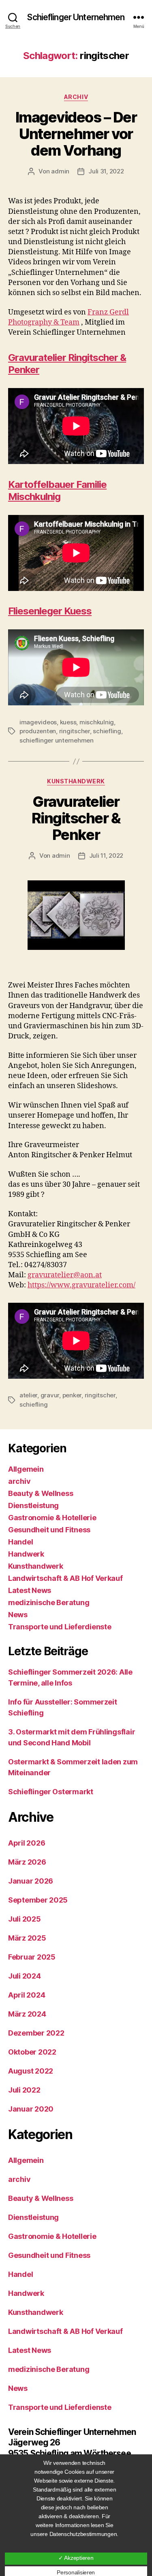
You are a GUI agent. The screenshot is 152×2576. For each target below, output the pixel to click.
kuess (68, 722)
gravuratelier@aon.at (65, 1275)
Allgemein (26, 1469)
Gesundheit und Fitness (49, 1530)
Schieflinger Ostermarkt (51, 1792)
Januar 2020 (31, 2109)
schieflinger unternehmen (57, 740)
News (18, 1615)
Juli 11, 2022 (106, 856)
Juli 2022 (24, 2090)
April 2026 (27, 1843)
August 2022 (31, 2071)
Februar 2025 (32, 1957)
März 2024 (27, 2014)
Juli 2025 (25, 1919)
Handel (20, 1542)
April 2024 (27, 1995)
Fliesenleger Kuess (50, 611)
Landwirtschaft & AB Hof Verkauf (65, 1578)
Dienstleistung (33, 1505)
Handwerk (26, 1554)
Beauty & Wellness (41, 1493)
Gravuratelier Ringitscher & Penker (76, 818)
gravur (50, 1395)
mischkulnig (97, 722)
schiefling (107, 731)
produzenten (38, 731)
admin (60, 171)
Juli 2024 (25, 1976)
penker (72, 1395)
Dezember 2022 (36, 2033)
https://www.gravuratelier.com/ (81, 1285)
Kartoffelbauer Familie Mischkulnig (57, 491)
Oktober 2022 (32, 2052)
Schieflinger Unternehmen (76, 17)
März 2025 (27, 1938)
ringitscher (75, 731)
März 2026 (27, 1862)
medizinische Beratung (49, 1602)
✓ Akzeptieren (76, 2558)
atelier (28, 1395)
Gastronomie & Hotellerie (52, 1518)
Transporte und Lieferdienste (60, 1627)
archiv (76, 97)
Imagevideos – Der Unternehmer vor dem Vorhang (76, 134)
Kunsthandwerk (76, 781)
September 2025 (38, 1900)
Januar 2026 (31, 1881)
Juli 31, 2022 (106, 171)
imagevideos (38, 722)
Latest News (30, 1590)
